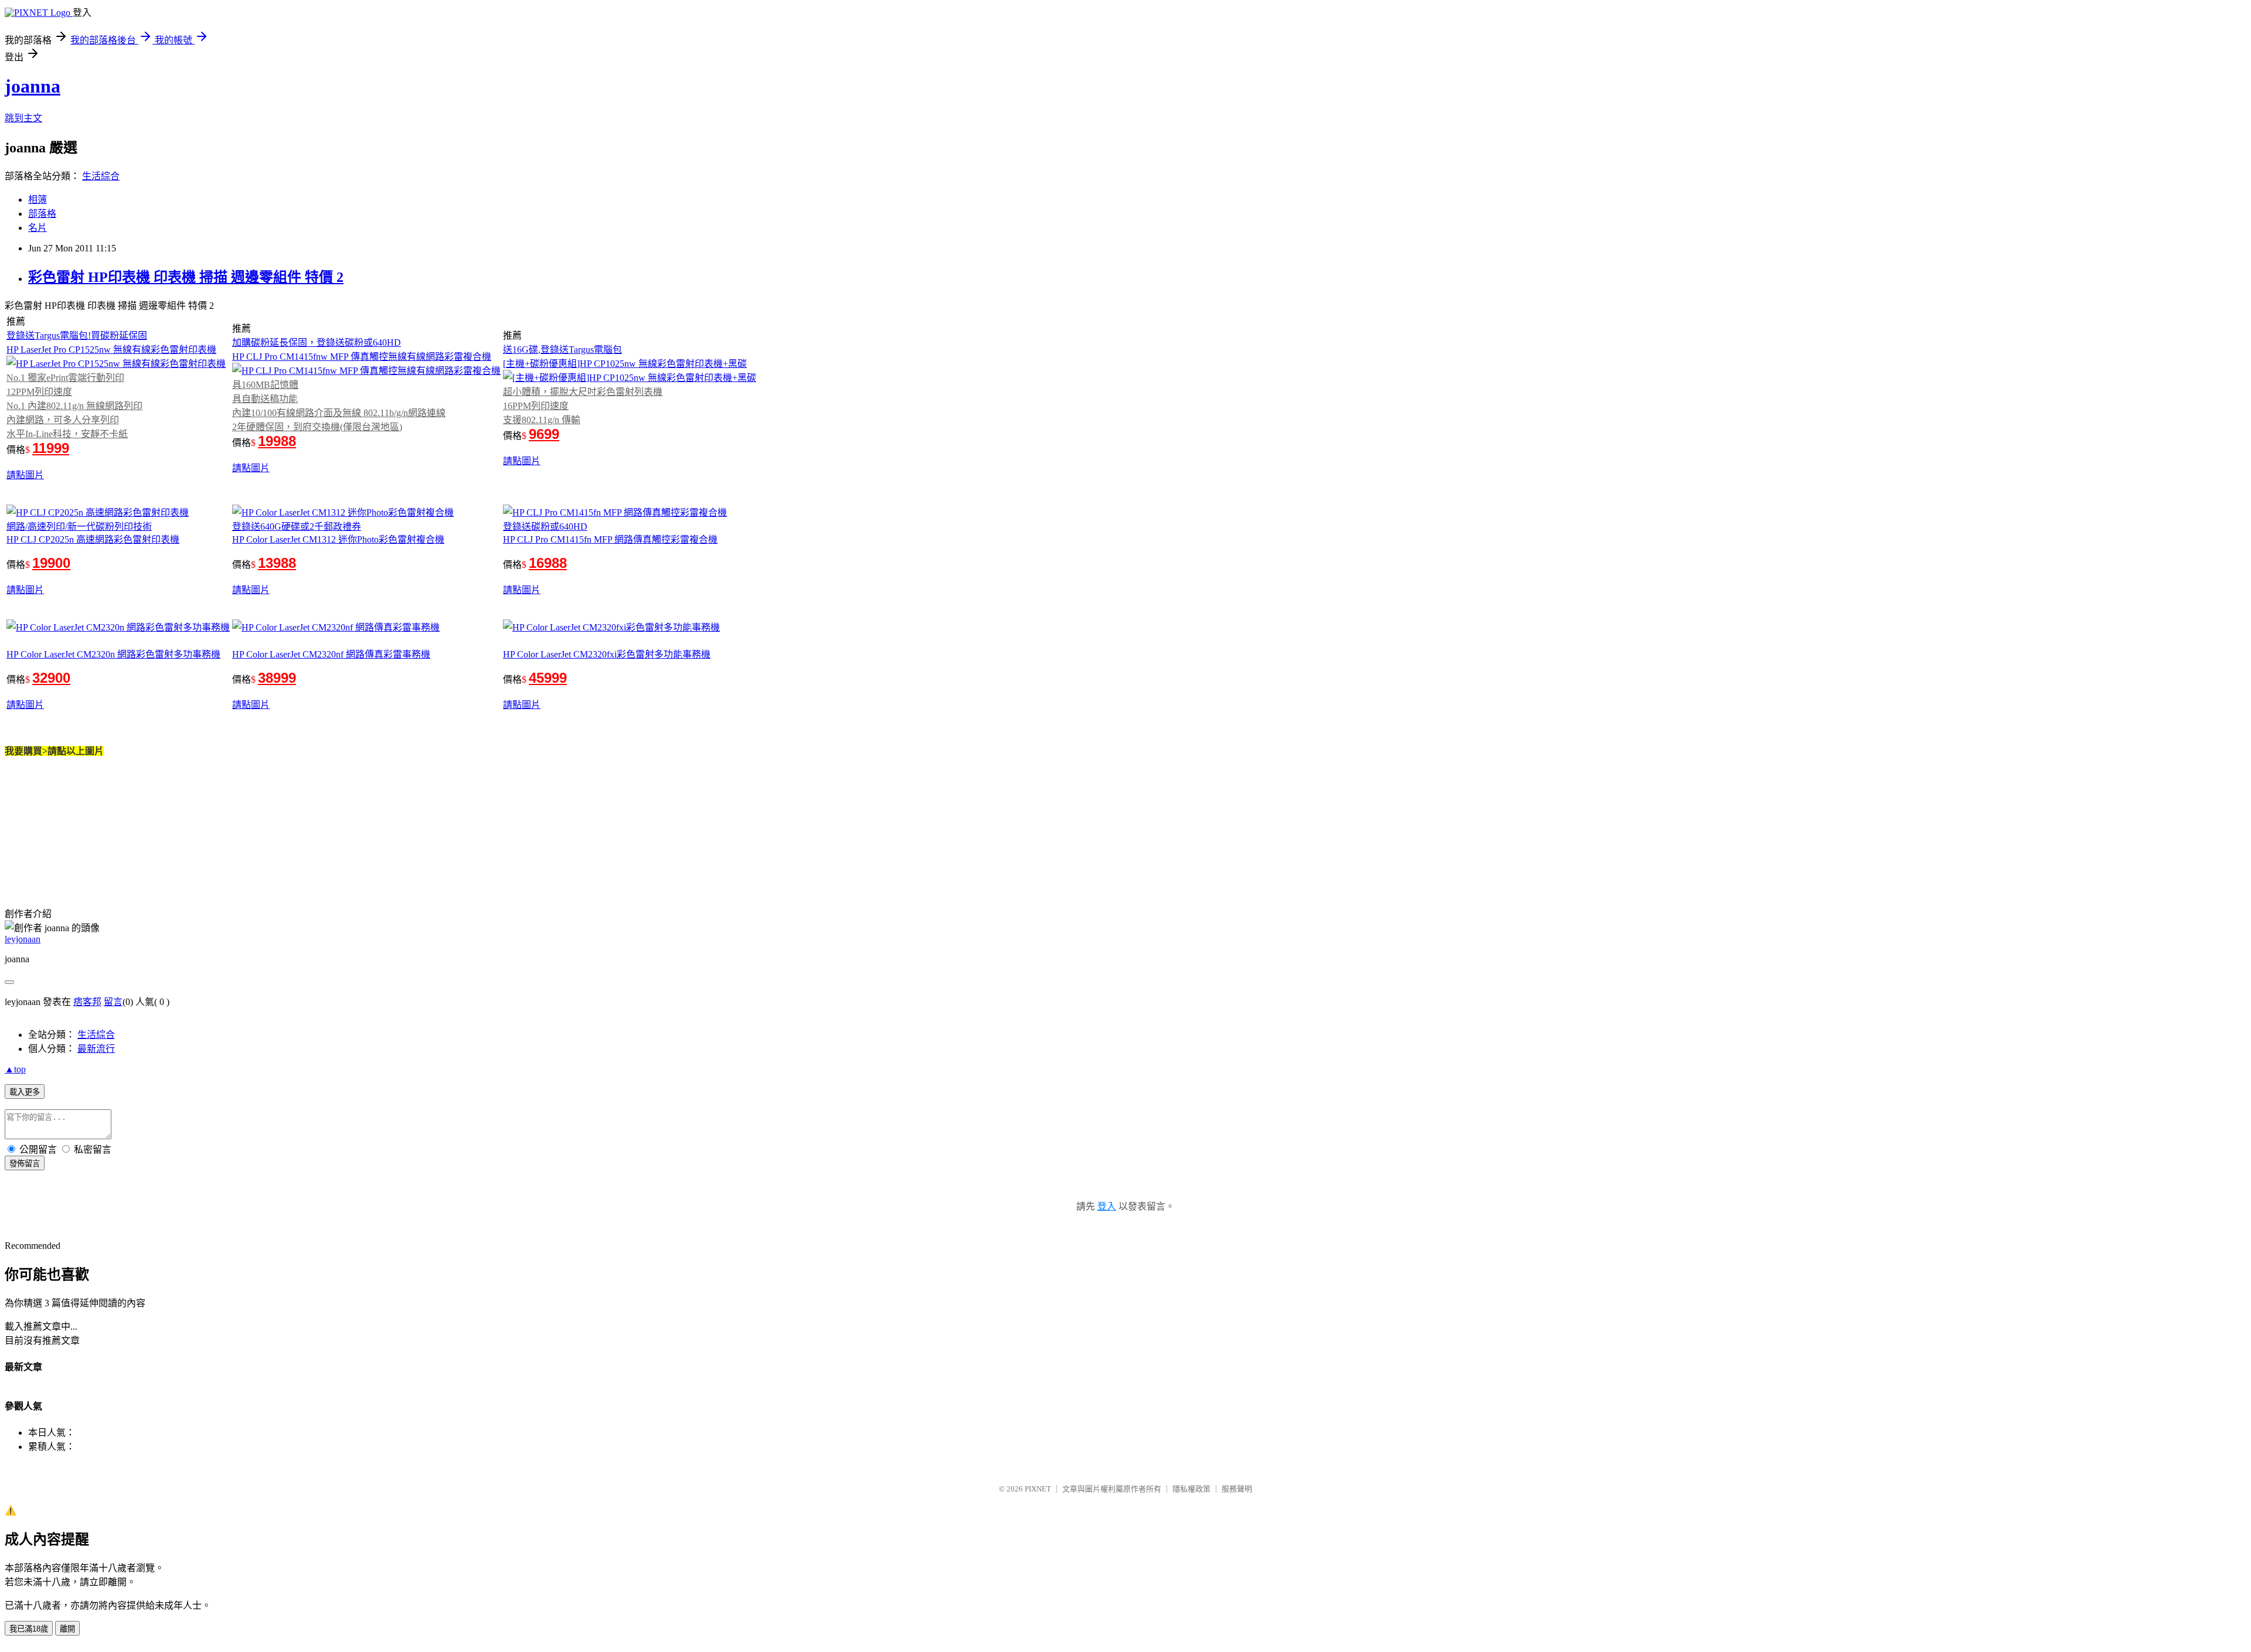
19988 (277, 441)
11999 (51, 448)
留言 (113, 1002)
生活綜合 (101, 176)
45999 (548, 678)
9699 (544, 434)
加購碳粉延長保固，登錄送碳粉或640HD (317, 343)
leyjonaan (23, 939)
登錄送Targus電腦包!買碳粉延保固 (77, 335)
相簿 (38, 200)
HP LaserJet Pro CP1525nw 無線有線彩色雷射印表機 (111, 350)
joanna (33, 86)
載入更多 (25, 1092)
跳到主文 (23, 118)
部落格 (42, 214)
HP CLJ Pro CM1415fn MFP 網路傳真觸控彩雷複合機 (610, 539)
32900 (51, 678)
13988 (277, 563)
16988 (548, 563)
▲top (15, 1069)
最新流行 (96, 1049)
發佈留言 (25, 1164)
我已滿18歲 (29, 1629)
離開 (67, 1629)
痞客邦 (87, 1002)
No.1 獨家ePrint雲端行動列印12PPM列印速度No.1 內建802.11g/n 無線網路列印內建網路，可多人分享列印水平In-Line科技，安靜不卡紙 (74, 406)
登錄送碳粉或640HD (545, 527)
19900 (51, 563)
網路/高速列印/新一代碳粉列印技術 (79, 527)
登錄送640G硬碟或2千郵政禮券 (297, 527)
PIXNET (1038, 1489)
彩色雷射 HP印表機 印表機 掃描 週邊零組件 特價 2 (186, 277)
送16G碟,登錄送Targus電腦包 (562, 350)
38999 (277, 678)
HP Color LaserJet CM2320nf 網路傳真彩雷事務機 (331, 654)
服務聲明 (1237, 1489)
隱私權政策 (1191, 1489)
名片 (38, 228)
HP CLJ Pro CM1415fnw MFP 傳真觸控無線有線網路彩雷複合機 (362, 357)
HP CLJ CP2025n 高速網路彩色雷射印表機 (93, 539)
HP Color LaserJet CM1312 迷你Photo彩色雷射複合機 (338, 539)
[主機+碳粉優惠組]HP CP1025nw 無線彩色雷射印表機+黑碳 (625, 364)
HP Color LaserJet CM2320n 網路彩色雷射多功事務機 (113, 654)
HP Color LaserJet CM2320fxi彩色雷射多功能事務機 (607, 654)
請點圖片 (25, 475)
